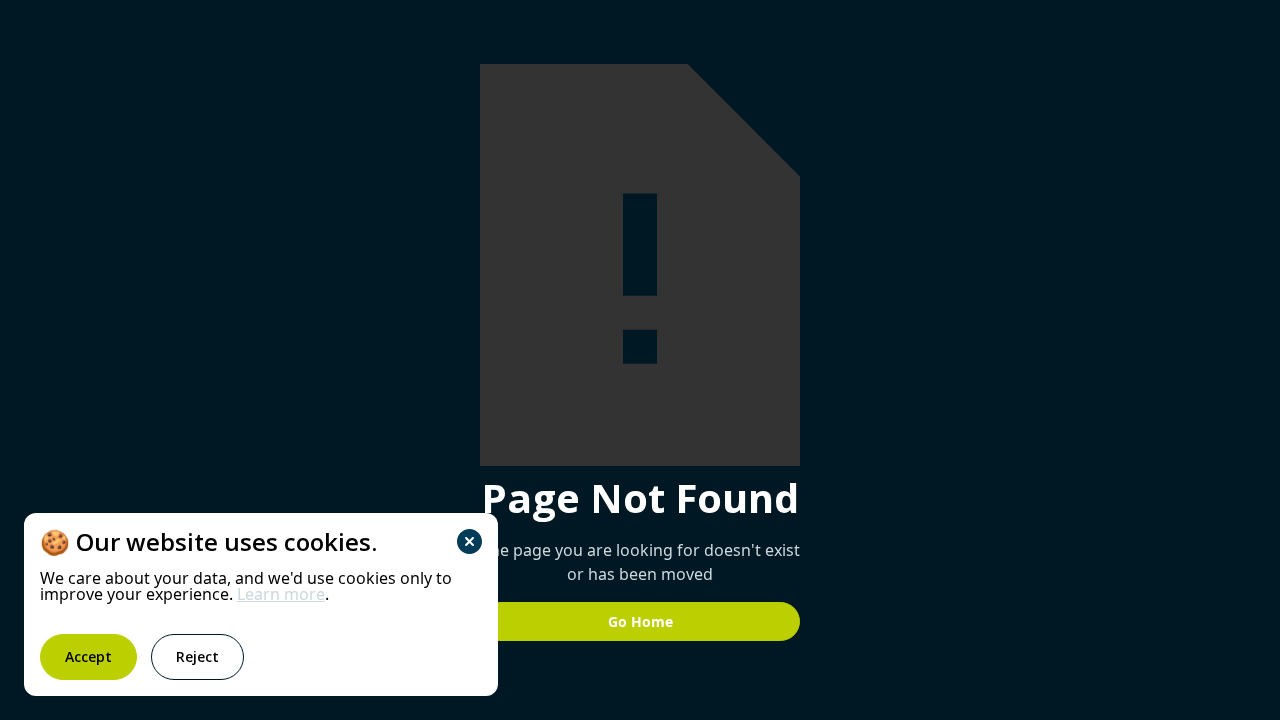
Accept (88, 656)
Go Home (640, 621)
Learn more (281, 594)
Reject (197, 656)
